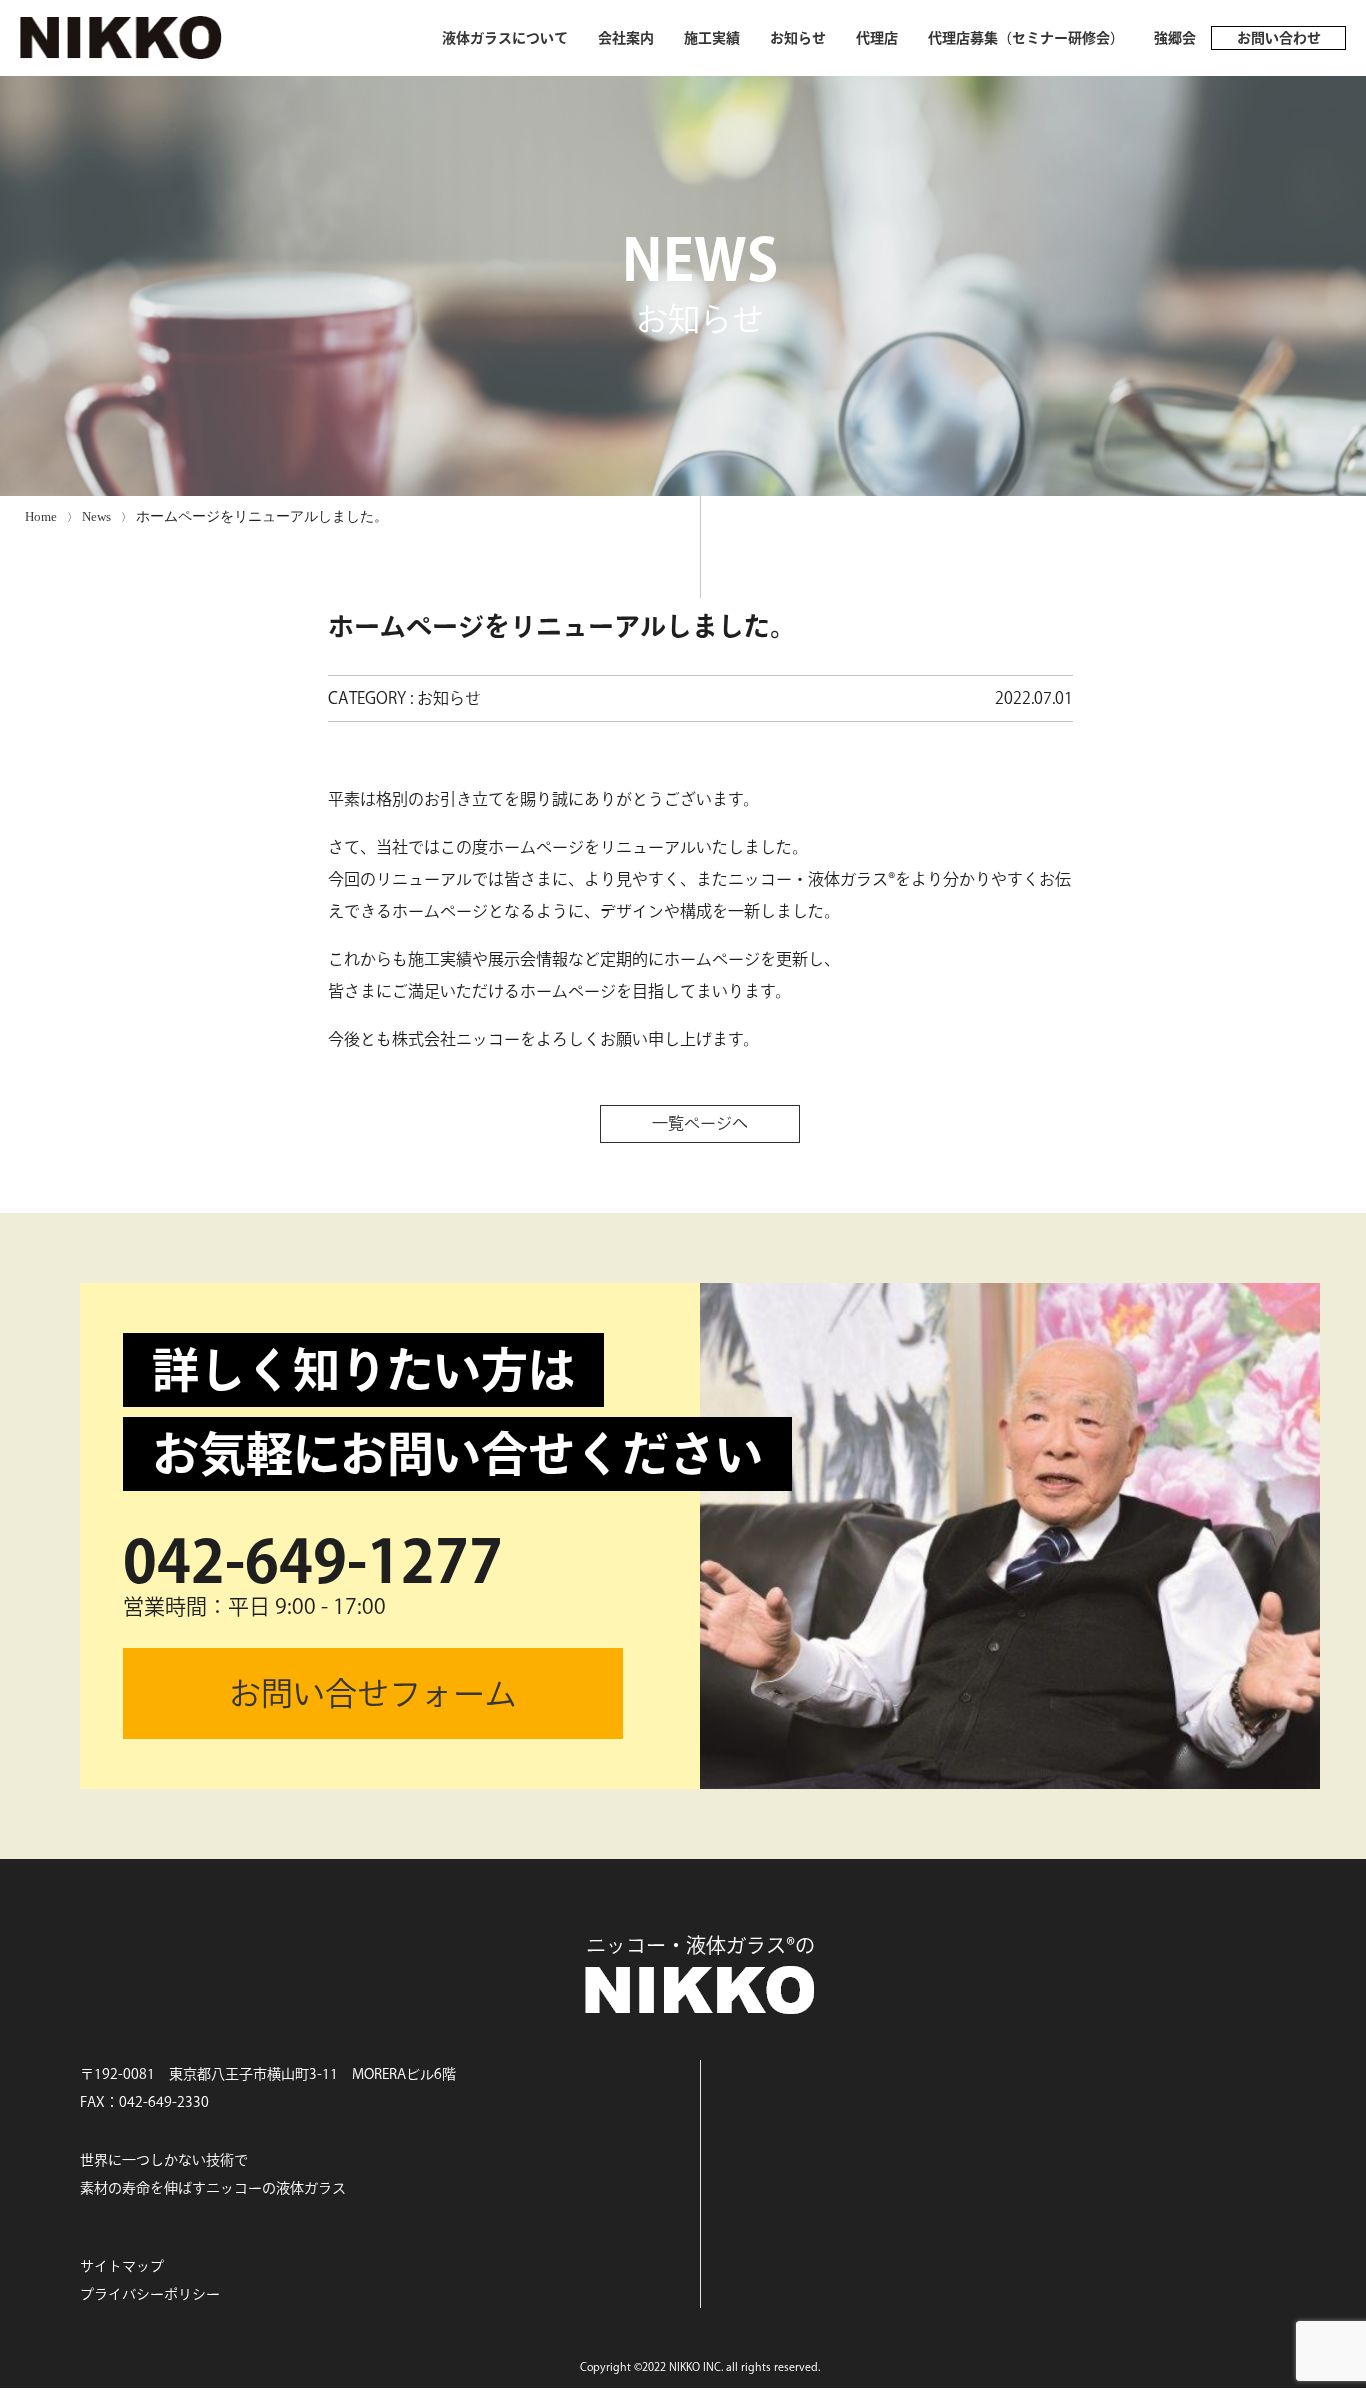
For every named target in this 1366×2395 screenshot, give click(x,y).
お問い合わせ (1279, 38)
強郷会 (1175, 38)
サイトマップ (122, 2266)
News (96, 516)
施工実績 (712, 38)
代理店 (877, 38)
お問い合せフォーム (373, 1693)
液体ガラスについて (505, 38)
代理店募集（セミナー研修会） (1026, 38)
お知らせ (798, 38)
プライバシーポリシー (150, 2294)
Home (41, 516)
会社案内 (626, 38)
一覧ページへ (700, 1123)
